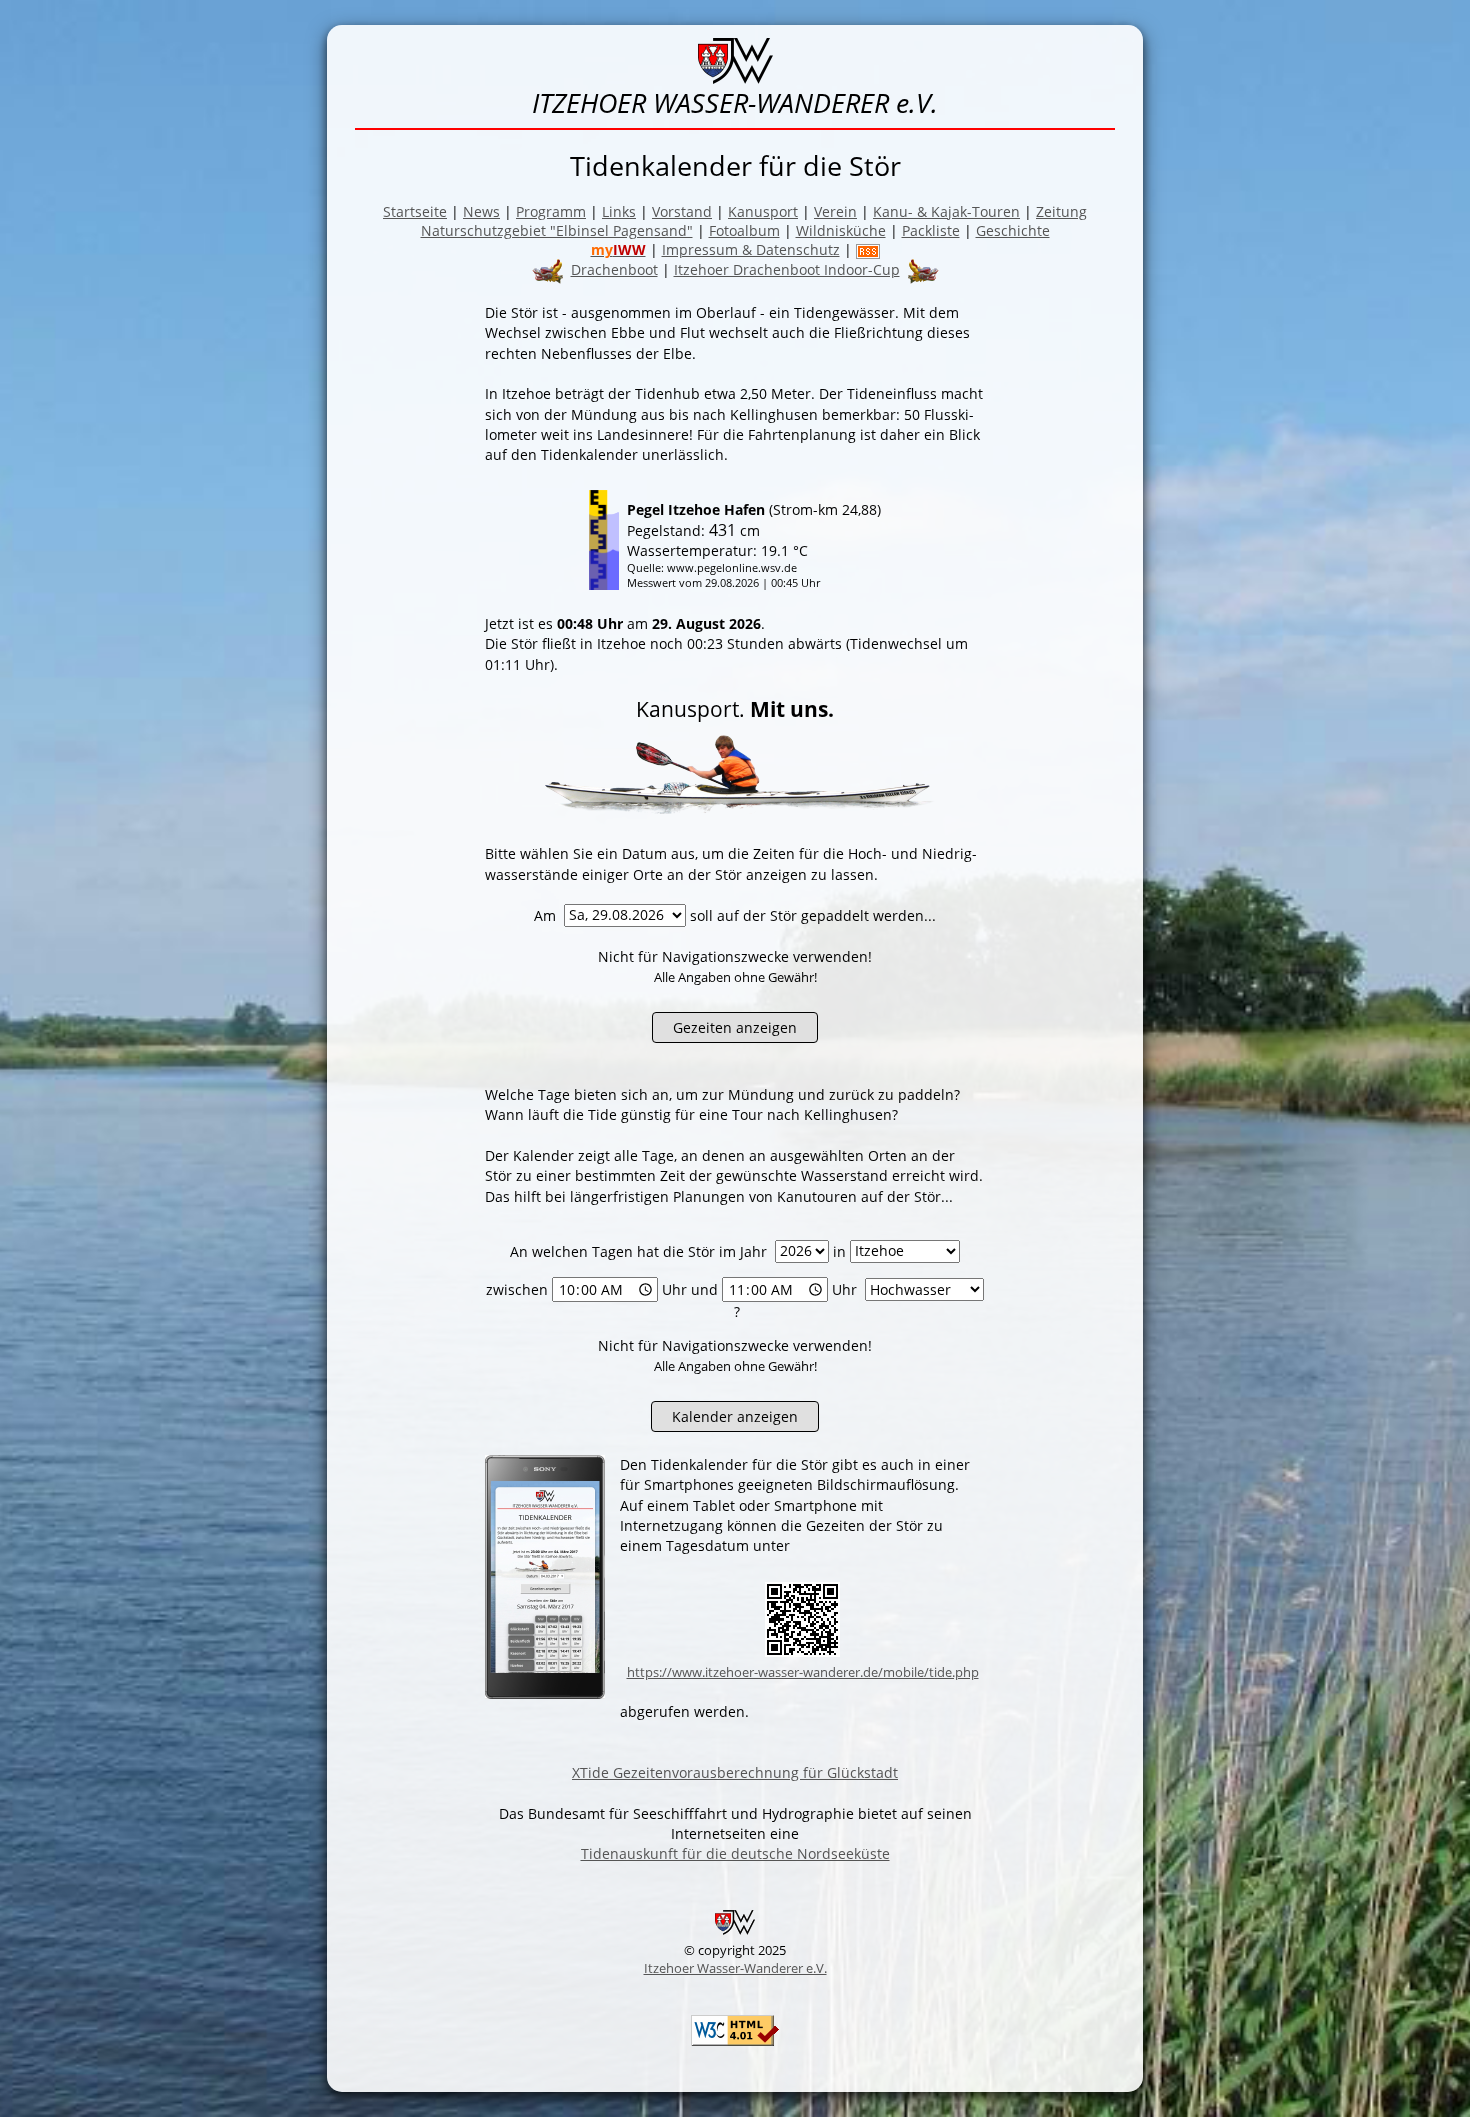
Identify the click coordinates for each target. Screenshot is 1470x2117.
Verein (835, 211)
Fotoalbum (744, 230)
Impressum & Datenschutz (751, 249)
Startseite (415, 211)
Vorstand (682, 211)
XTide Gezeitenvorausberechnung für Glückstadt (735, 1772)
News (481, 211)
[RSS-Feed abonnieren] (868, 249)
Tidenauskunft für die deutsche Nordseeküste (735, 1853)
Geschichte (1013, 230)
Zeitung (1061, 211)
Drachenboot (614, 269)
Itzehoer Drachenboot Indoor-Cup (787, 269)
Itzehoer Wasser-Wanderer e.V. (735, 1968)
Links (619, 211)
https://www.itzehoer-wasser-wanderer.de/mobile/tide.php (803, 1672)
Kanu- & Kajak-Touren (946, 211)
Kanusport (763, 211)
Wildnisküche (841, 230)
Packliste (931, 230)
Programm (551, 211)
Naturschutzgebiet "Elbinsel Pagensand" (557, 230)
